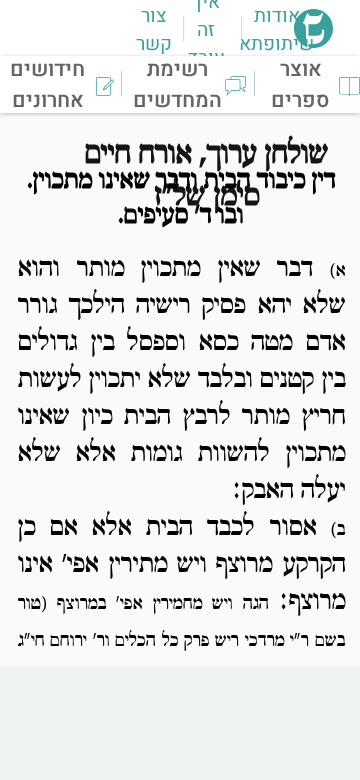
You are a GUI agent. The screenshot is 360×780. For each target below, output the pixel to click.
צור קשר (154, 30)
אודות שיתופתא (276, 30)
